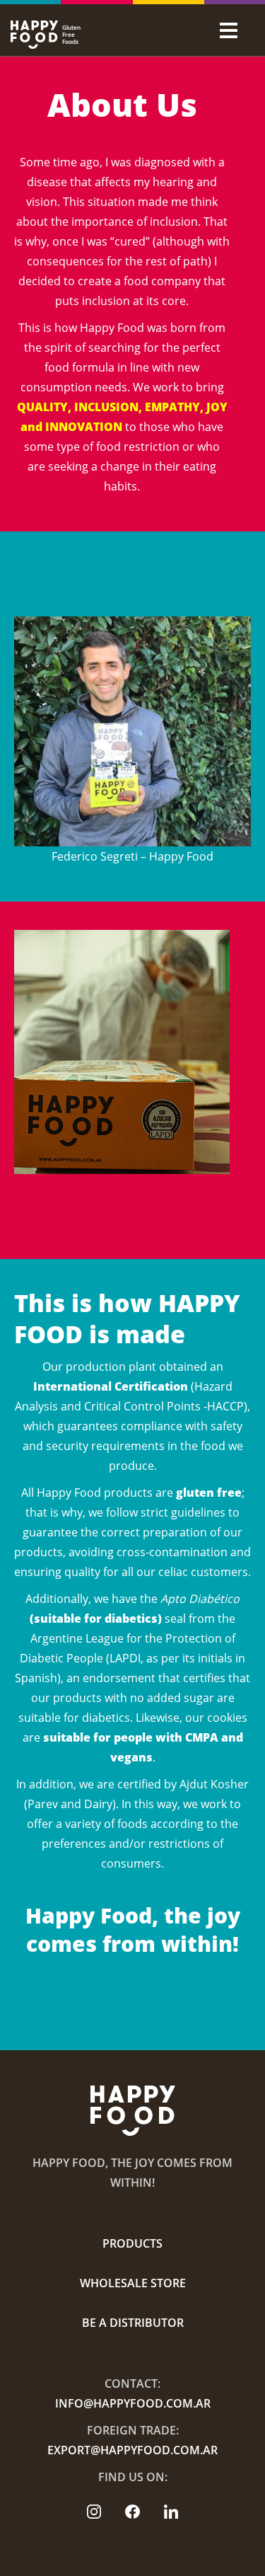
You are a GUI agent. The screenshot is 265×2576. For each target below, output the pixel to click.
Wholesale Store (133, 2283)
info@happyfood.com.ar (133, 2403)
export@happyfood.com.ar (132, 2450)
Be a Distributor (133, 2323)
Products (132, 2243)
